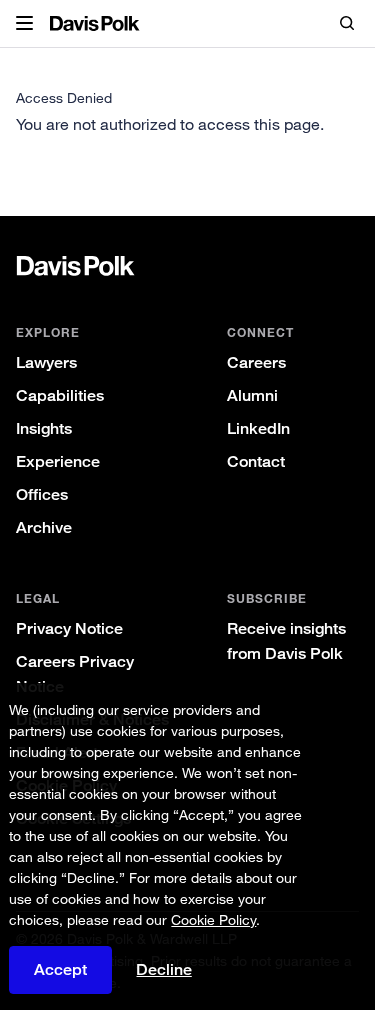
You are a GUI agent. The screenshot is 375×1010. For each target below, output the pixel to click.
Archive (44, 527)
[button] (24, 24)
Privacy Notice (69, 628)
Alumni (252, 395)
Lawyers (46, 362)
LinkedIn (258, 428)
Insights (44, 428)
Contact (256, 461)
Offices (42, 494)
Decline (164, 970)
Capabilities (60, 395)
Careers (256, 362)
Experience (58, 461)
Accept (60, 969)
